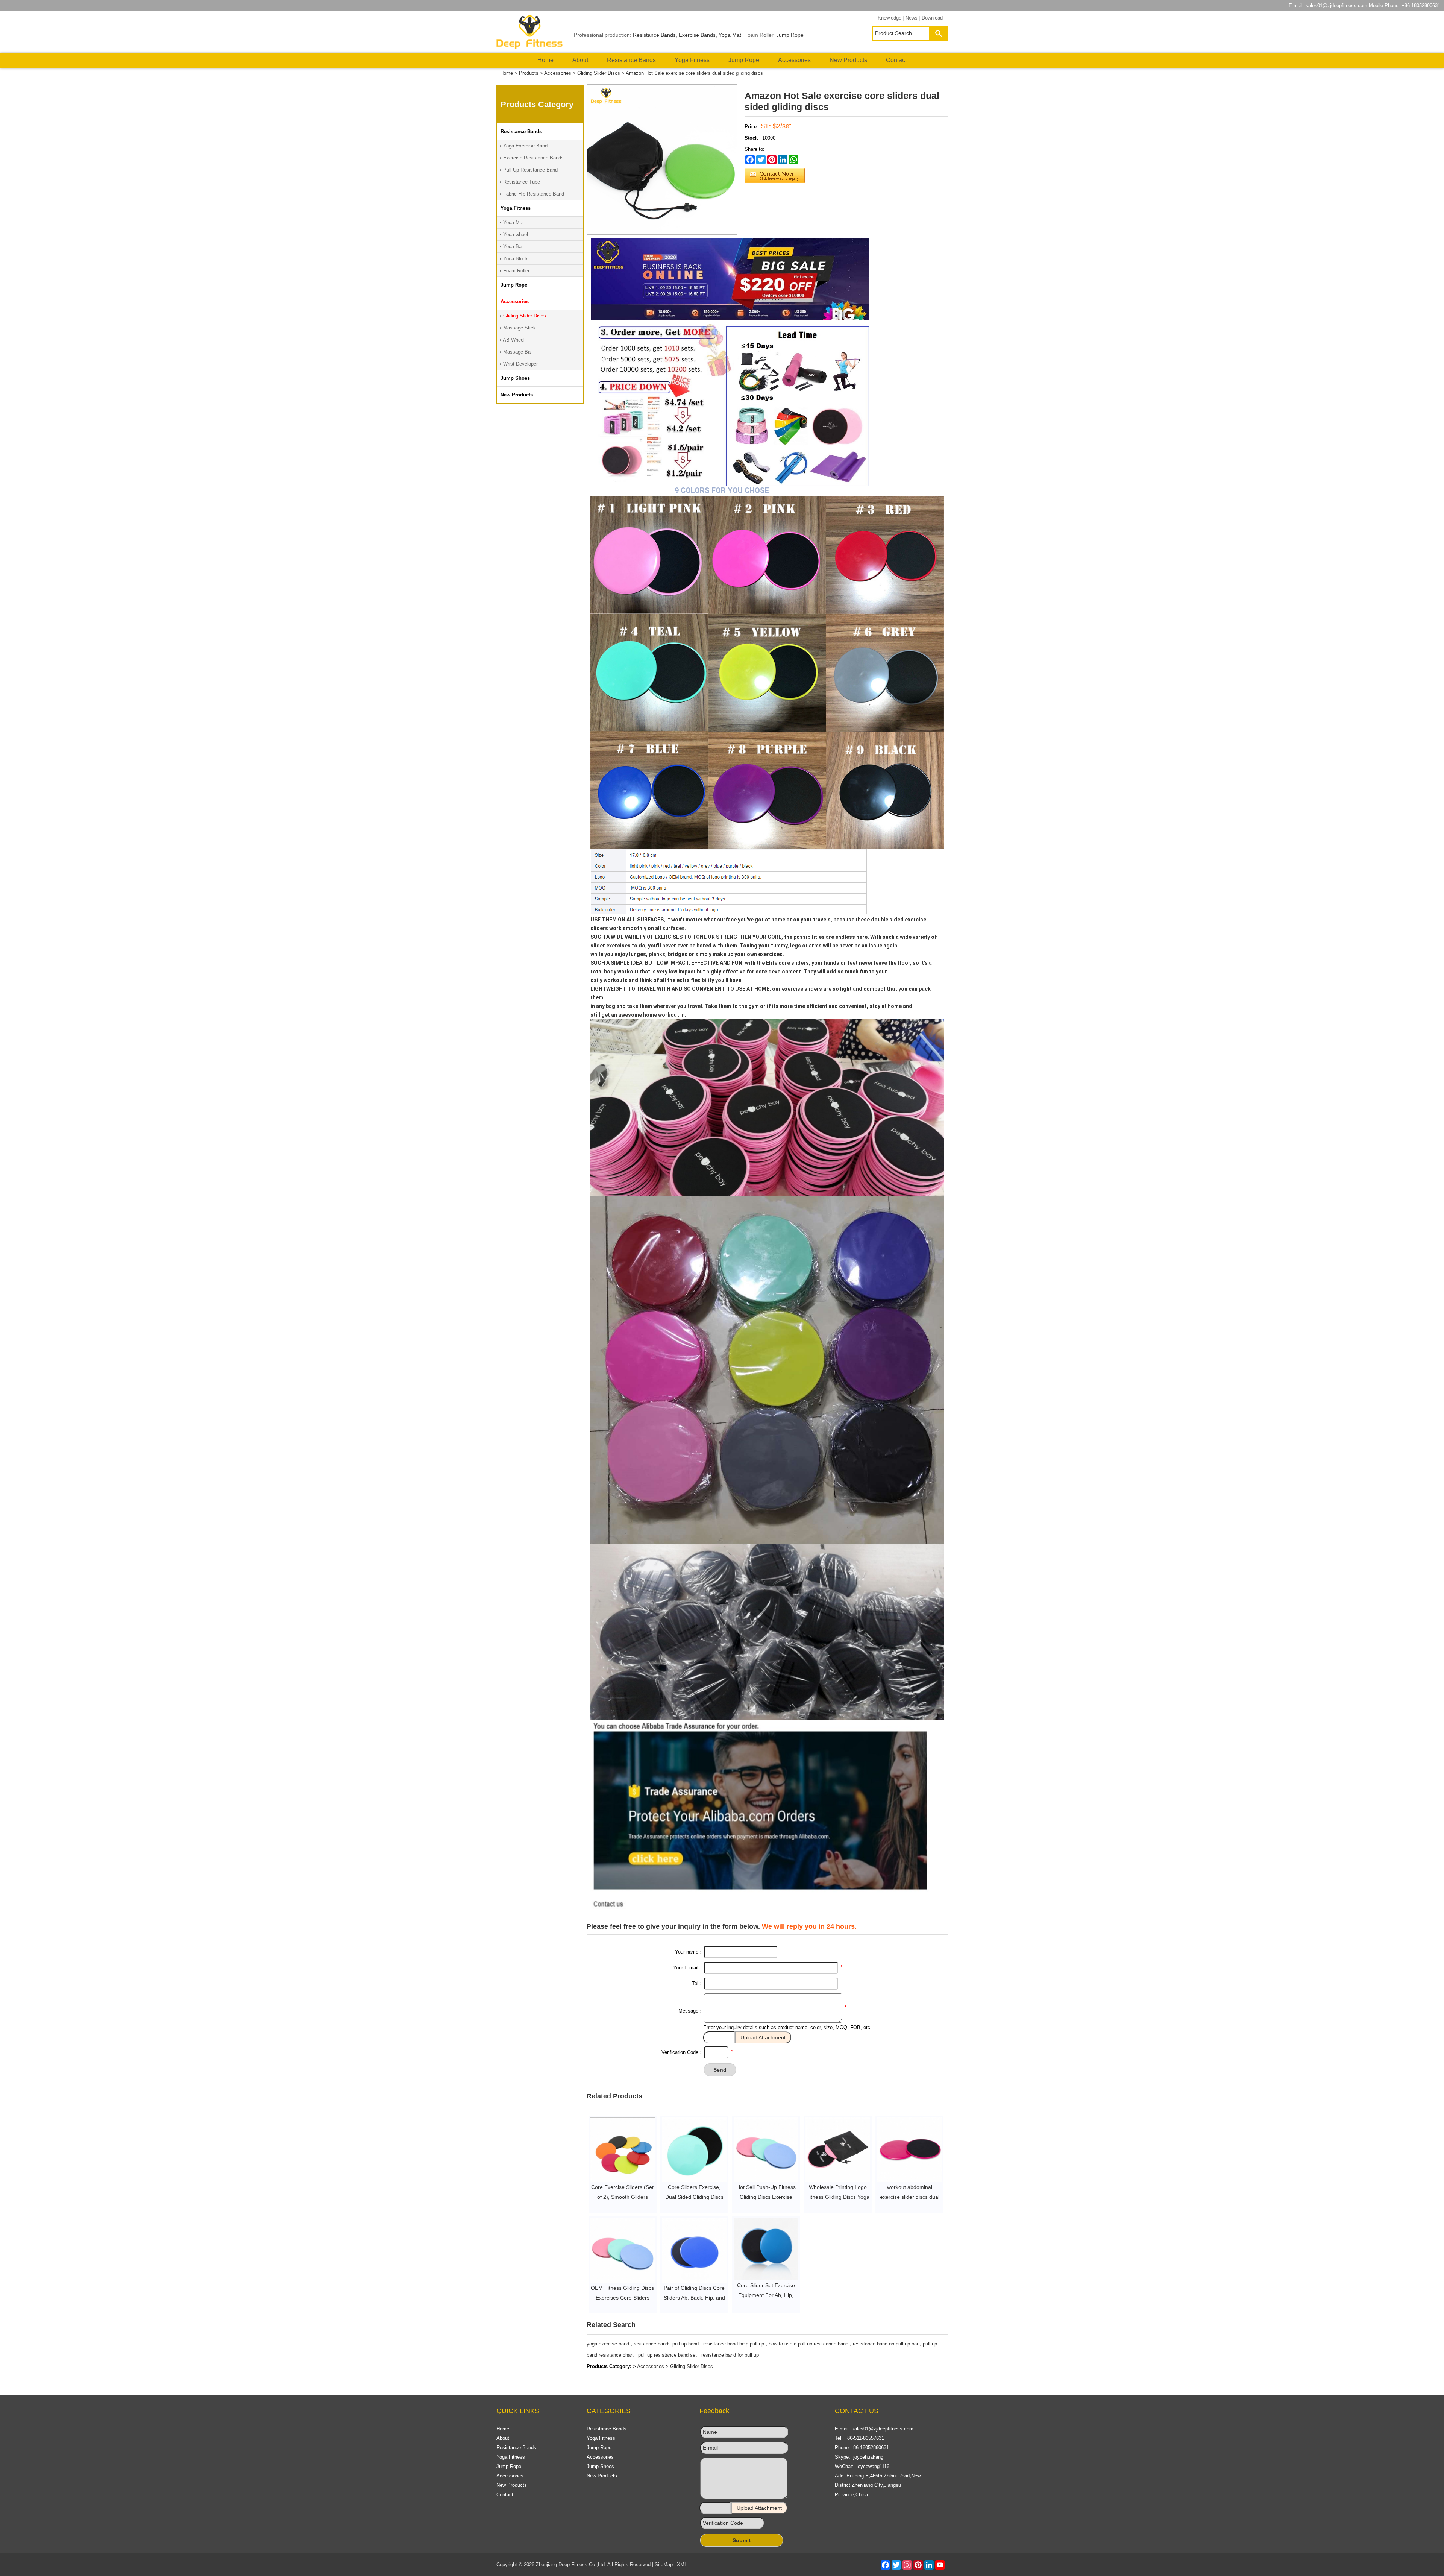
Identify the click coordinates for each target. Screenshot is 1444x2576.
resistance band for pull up (730, 2355)
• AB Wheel (512, 340)
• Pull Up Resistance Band (529, 170)
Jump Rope (790, 35)
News (912, 18)
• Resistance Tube (520, 182)
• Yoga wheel (514, 235)
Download (932, 18)
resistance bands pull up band (666, 2344)
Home (545, 60)
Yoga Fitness (692, 60)
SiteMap (664, 2565)
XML (682, 2565)
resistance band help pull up (734, 2344)
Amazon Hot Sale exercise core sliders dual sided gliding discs (694, 73)
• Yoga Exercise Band (524, 146)
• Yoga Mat (512, 222)
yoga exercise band (608, 2344)
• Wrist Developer (519, 364)
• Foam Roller (515, 271)
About (580, 60)
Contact (896, 60)
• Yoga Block (514, 259)
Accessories (794, 60)
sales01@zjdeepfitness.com (1336, 5)
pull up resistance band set (667, 2355)
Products (529, 73)
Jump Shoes (600, 2466)
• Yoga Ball (512, 247)
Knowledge (890, 18)
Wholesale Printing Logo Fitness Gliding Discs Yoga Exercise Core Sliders (838, 2197)
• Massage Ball (516, 352)
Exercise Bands (697, 35)
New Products (848, 60)
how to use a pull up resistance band (808, 2344)
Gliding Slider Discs (599, 73)
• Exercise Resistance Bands (532, 158)
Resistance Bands (654, 35)
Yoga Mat (730, 35)
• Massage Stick (518, 328)
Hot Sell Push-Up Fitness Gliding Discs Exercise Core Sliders (766, 2197)
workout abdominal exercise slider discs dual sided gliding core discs (910, 2197)
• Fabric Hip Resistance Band (532, 194)
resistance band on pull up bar (886, 2344)
